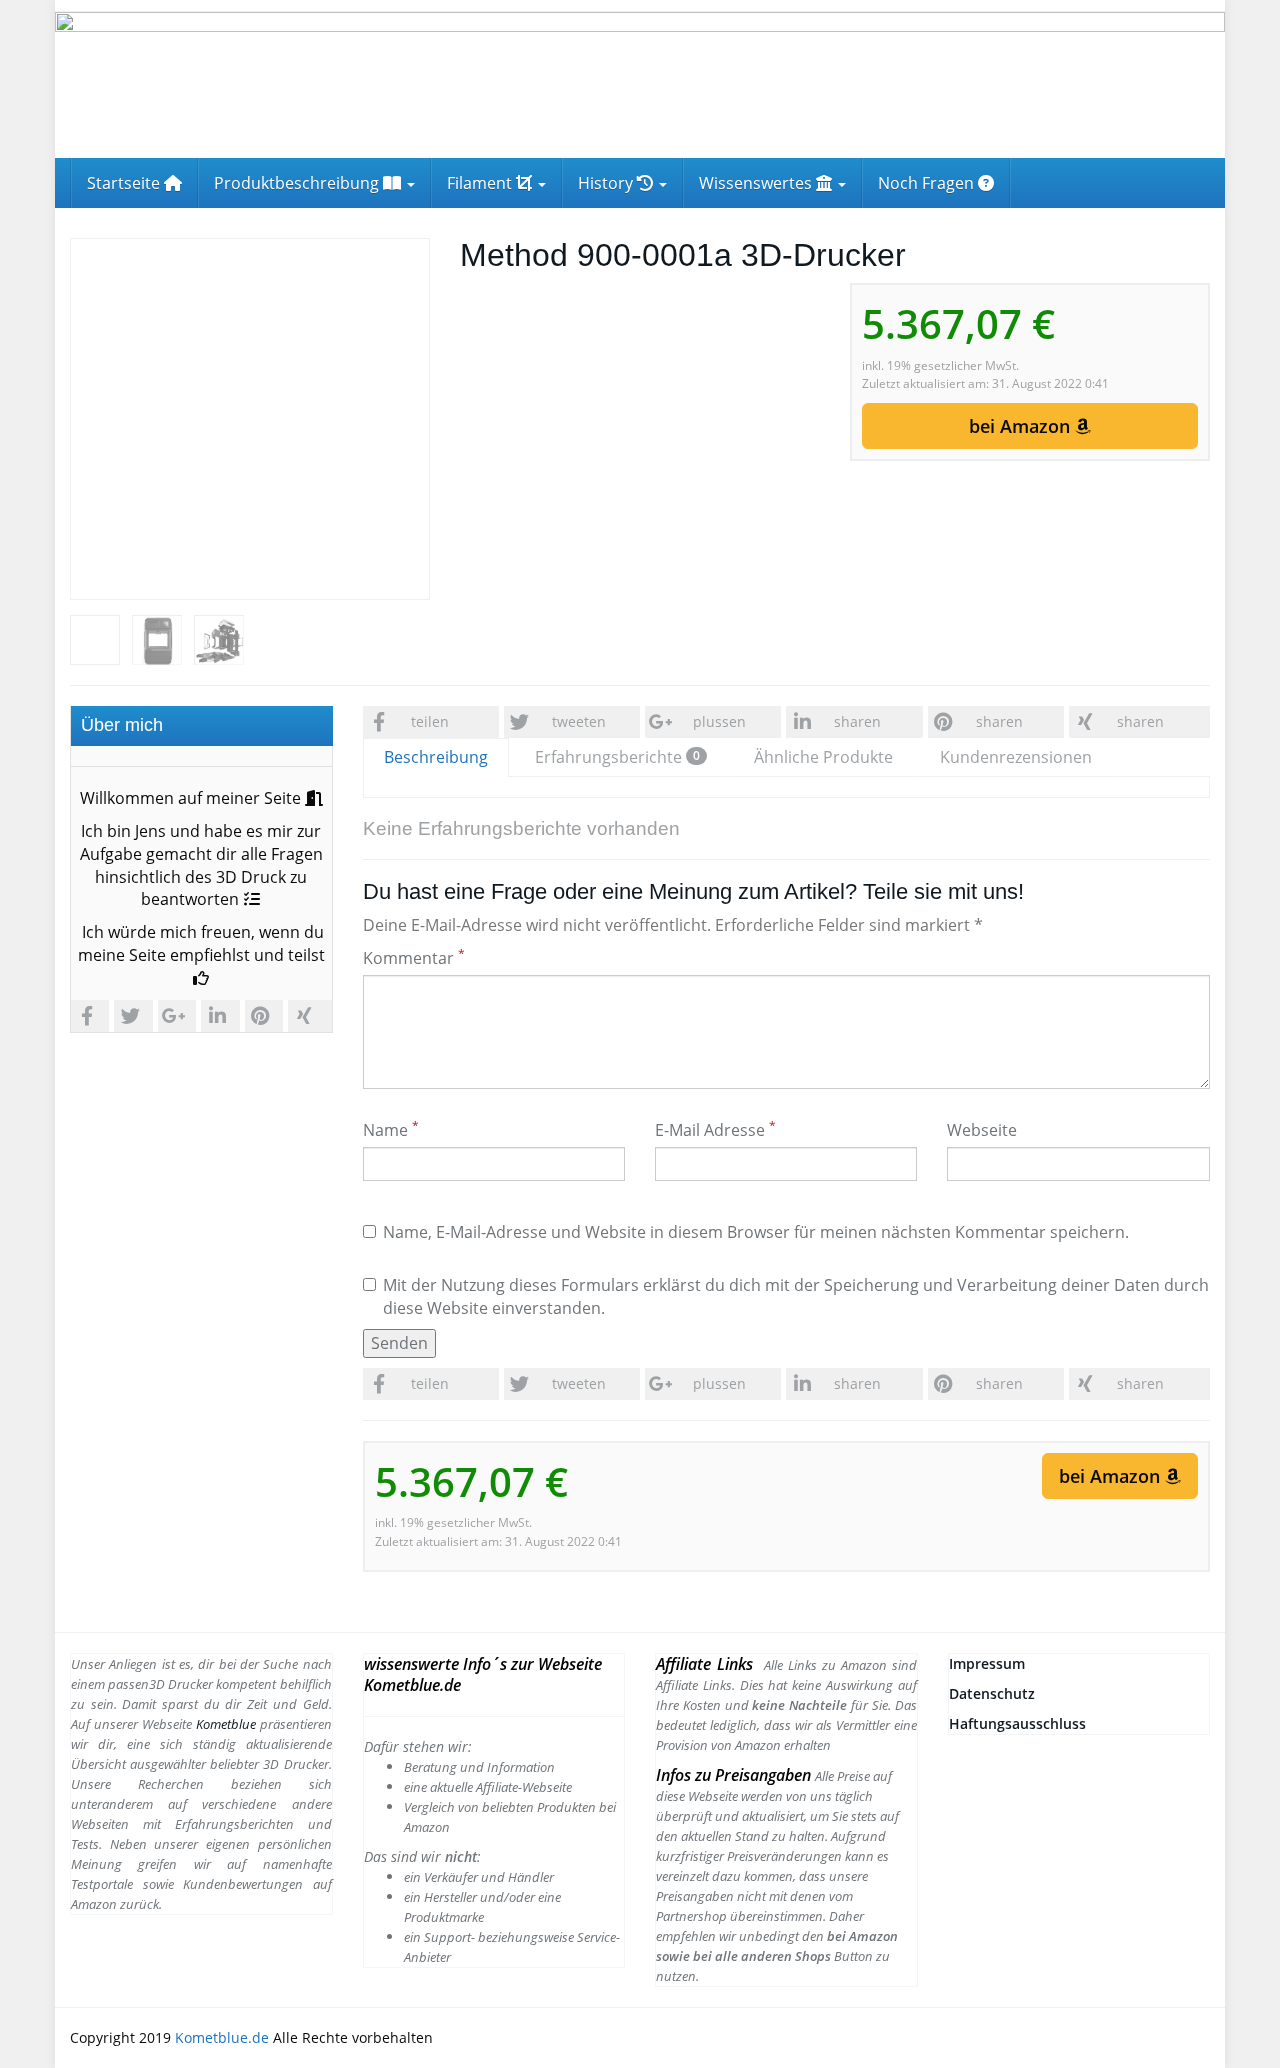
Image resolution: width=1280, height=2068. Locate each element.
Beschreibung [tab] (436, 757)
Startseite (125, 183)
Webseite (982, 1130)
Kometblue (224, 1724)
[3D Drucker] (640, 85)
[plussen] (179, 1016)
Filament (481, 183)
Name (391, 1130)
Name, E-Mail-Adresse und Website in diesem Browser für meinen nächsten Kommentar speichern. (756, 1232)
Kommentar (414, 958)
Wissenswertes (757, 183)
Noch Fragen (928, 183)
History (607, 183)
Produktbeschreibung (298, 183)
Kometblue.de (222, 2037)
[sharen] (222, 1016)
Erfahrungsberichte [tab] (617, 757)
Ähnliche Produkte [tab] (823, 757)
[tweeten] (135, 1016)
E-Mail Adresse (715, 1130)
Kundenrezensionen (1016, 757)
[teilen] (92, 1016)
